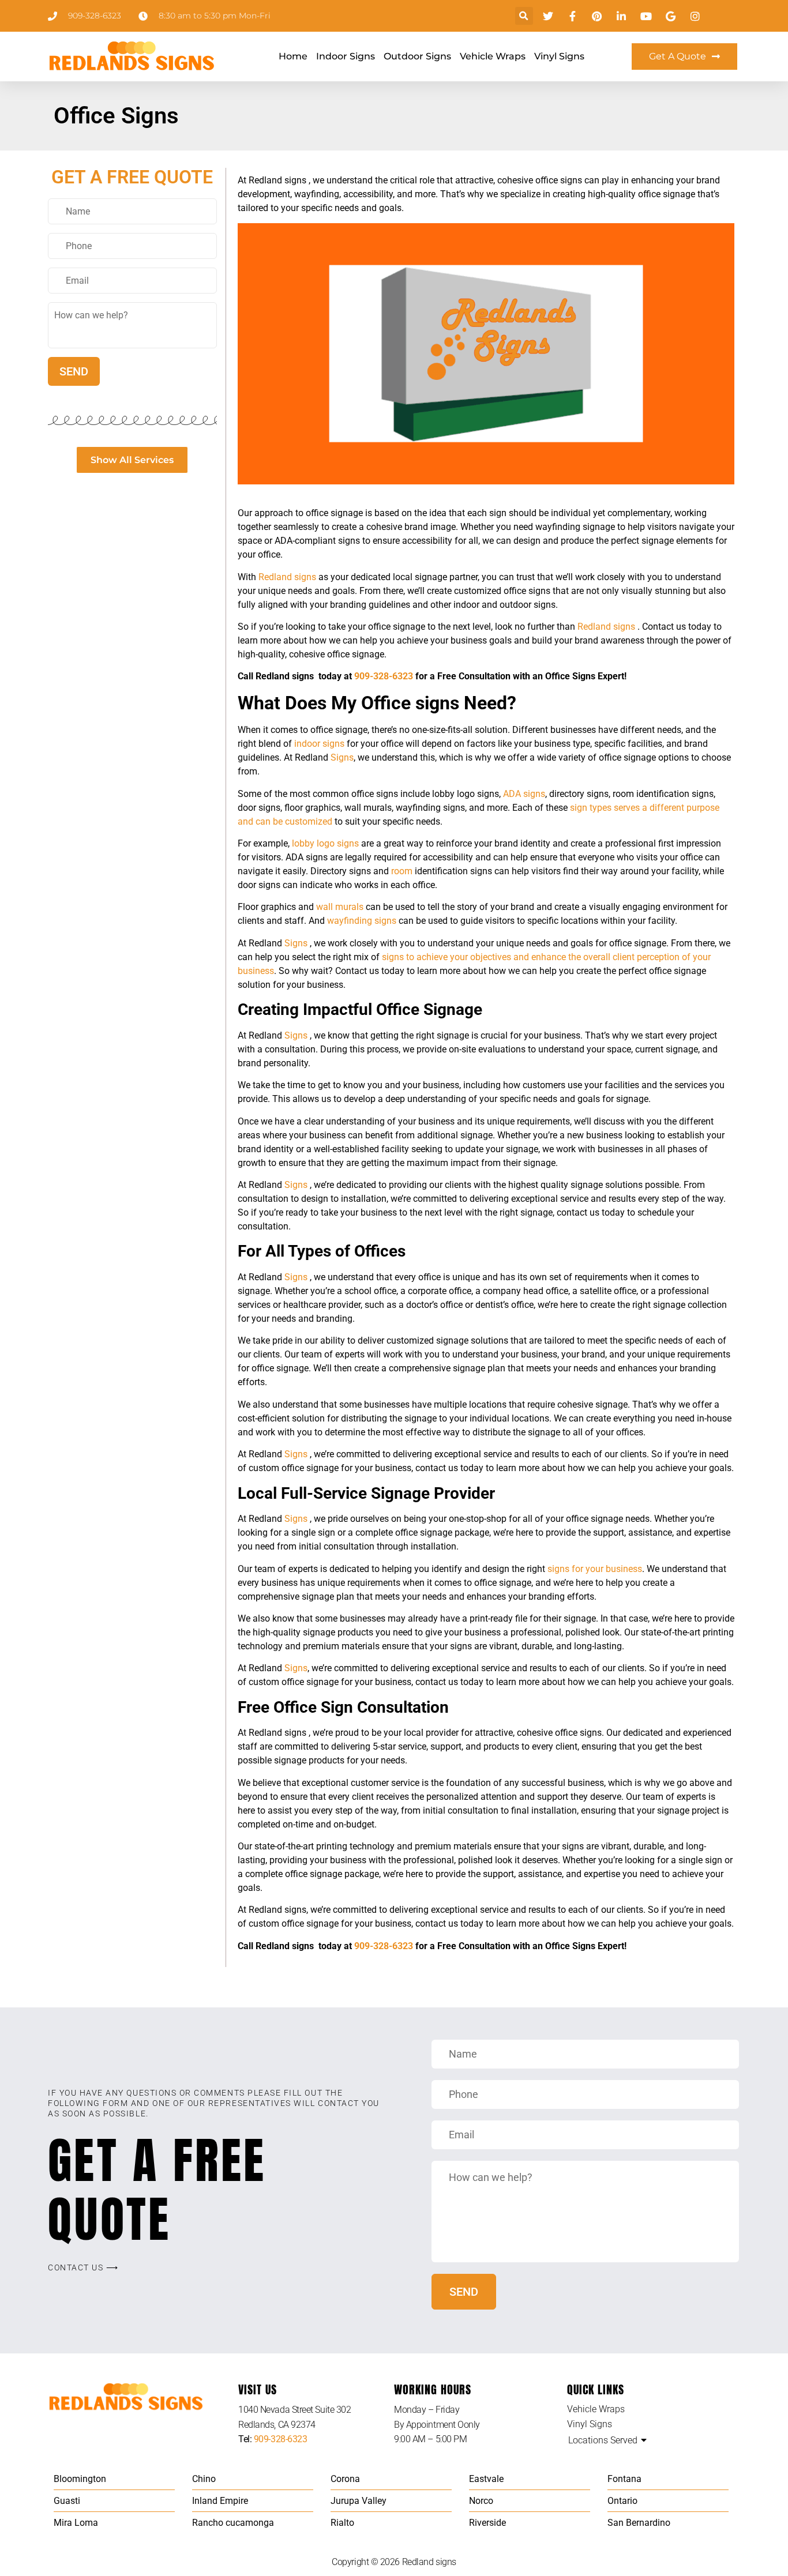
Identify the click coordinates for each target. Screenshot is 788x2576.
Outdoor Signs (417, 56)
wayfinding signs (362, 921)
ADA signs (524, 794)
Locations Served (603, 2440)
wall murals (340, 907)
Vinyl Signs (559, 56)
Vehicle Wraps (493, 56)
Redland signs (288, 577)
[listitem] (316, 2417)
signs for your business (595, 1569)
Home (293, 56)
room (402, 871)
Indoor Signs (346, 56)
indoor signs (319, 744)
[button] (524, 16)
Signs (342, 757)
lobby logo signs (325, 843)
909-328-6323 (384, 676)
